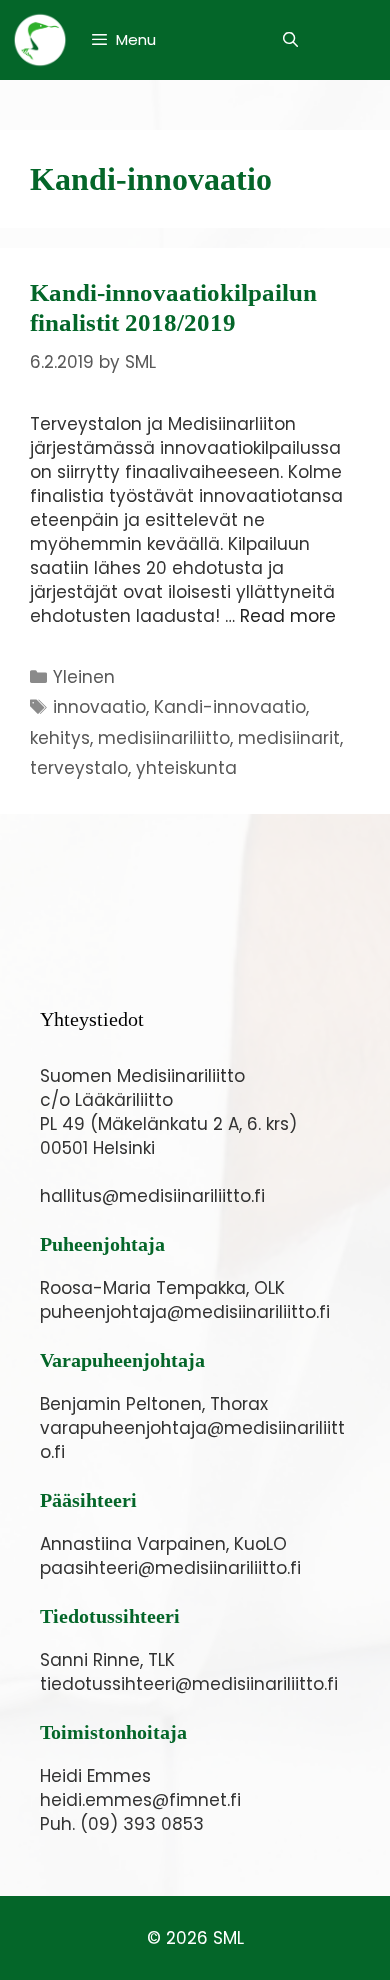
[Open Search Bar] (290, 40)
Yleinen (84, 677)
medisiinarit (289, 738)
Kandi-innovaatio (230, 707)
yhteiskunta (186, 768)
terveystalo (79, 768)
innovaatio (99, 707)
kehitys (60, 738)
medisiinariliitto (164, 738)
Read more (288, 616)
